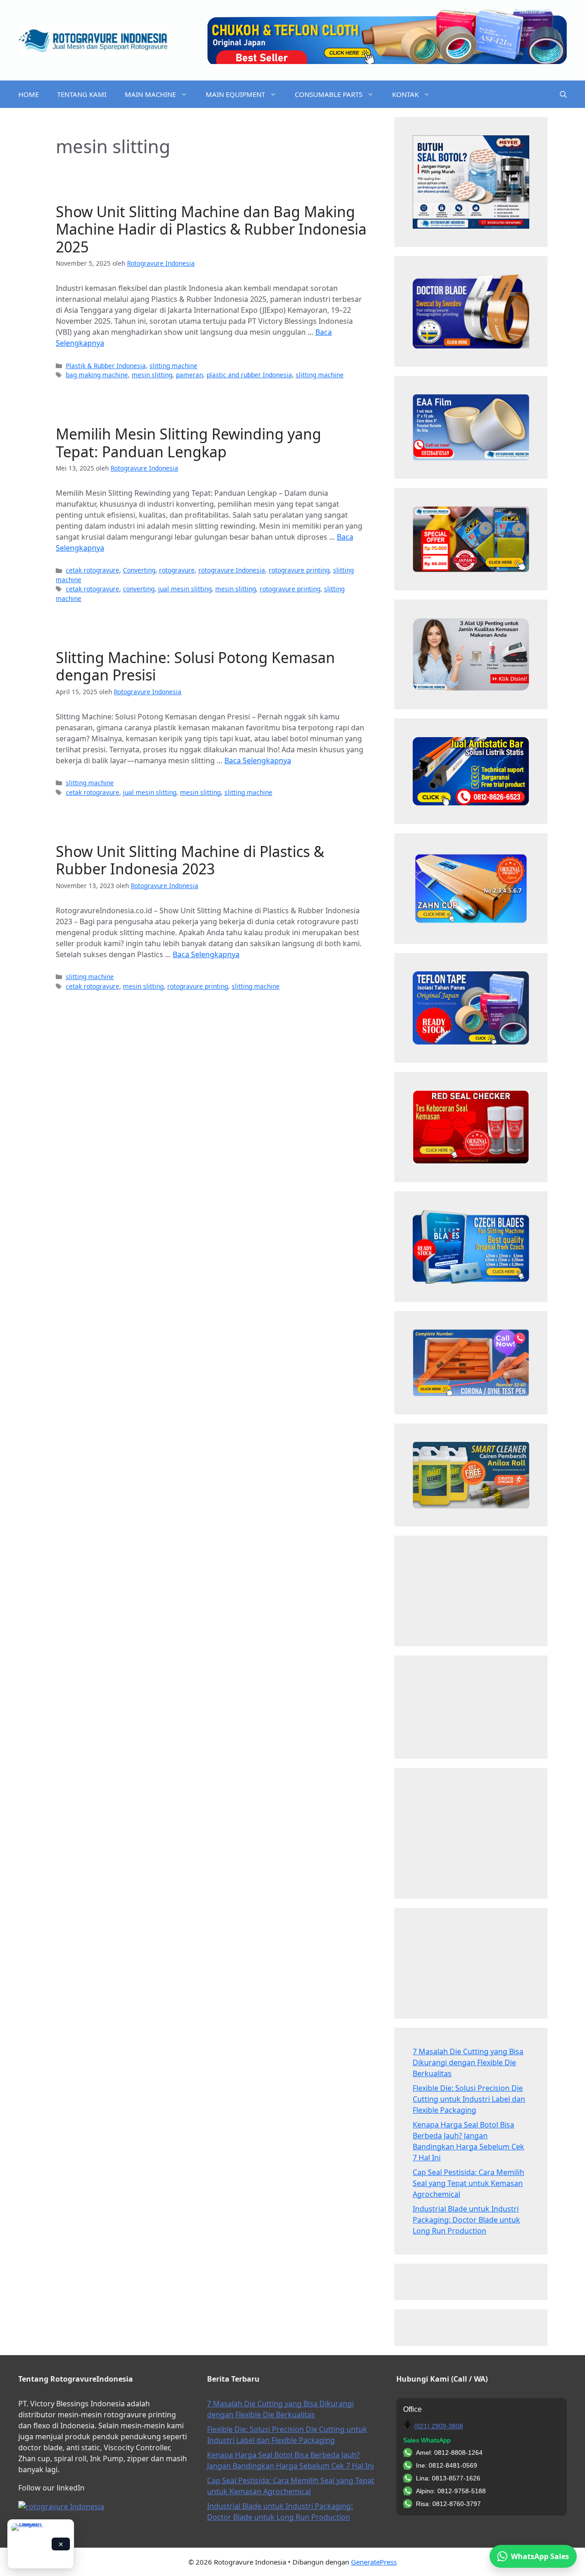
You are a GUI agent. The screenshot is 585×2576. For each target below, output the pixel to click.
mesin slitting (152, 375)
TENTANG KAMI (82, 94)
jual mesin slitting (185, 589)
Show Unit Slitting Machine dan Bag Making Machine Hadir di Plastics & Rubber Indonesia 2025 (211, 229)
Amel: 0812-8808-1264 (449, 2453)
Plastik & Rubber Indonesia (106, 366)
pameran (189, 375)
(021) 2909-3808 (439, 2426)
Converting (139, 570)
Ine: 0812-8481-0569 (447, 2465)
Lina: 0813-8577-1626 (448, 2478)
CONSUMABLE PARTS (329, 94)
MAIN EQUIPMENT (235, 94)
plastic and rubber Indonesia (249, 375)
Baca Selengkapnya (258, 760)
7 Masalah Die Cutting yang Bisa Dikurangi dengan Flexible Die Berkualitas (468, 2062)
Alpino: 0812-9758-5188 (451, 2491)
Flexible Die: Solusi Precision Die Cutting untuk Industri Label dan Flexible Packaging (469, 2099)
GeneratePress (374, 2562)
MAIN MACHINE (150, 94)
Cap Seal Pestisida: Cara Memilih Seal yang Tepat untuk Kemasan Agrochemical (468, 2183)
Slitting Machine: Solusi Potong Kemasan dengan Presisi (195, 666)
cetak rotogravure (93, 570)
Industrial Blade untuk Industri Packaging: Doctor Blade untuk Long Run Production (466, 2220)
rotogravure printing (299, 570)
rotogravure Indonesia (232, 570)
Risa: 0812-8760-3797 (448, 2504)
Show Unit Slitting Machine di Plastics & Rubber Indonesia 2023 (190, 860)
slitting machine (173, 366)
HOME (29, 94)
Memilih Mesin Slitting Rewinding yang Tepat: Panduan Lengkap (189, 442)
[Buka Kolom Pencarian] (563, 94)
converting (139, 589)
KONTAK (405, 94)
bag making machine (97, 375)
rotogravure (177, 570)
